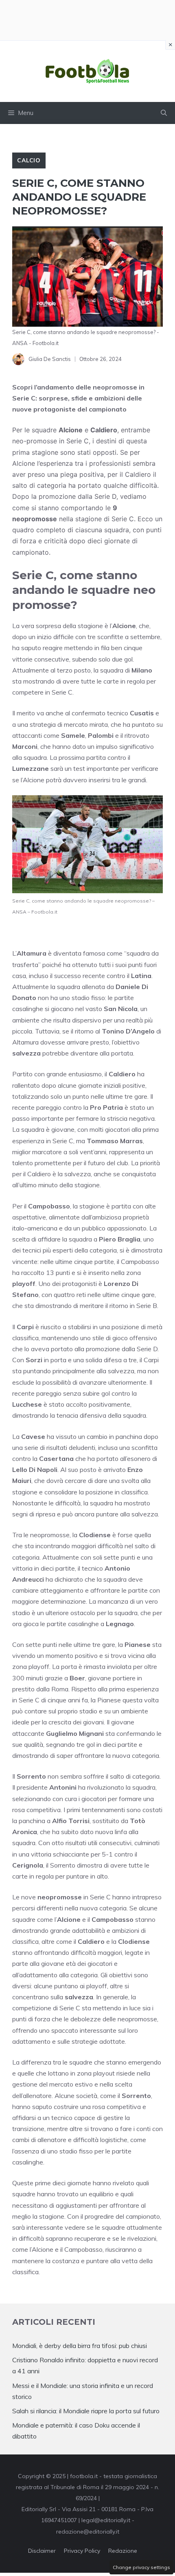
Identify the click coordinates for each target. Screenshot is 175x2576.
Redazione (123, 2551)
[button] (164, 113)
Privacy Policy (82, 2551)
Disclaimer (42, 2551)
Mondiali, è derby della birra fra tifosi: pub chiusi (80, 2346)
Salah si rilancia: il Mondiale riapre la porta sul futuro (86, 2411)
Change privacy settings (141, 2567)
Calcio (29, 160)
